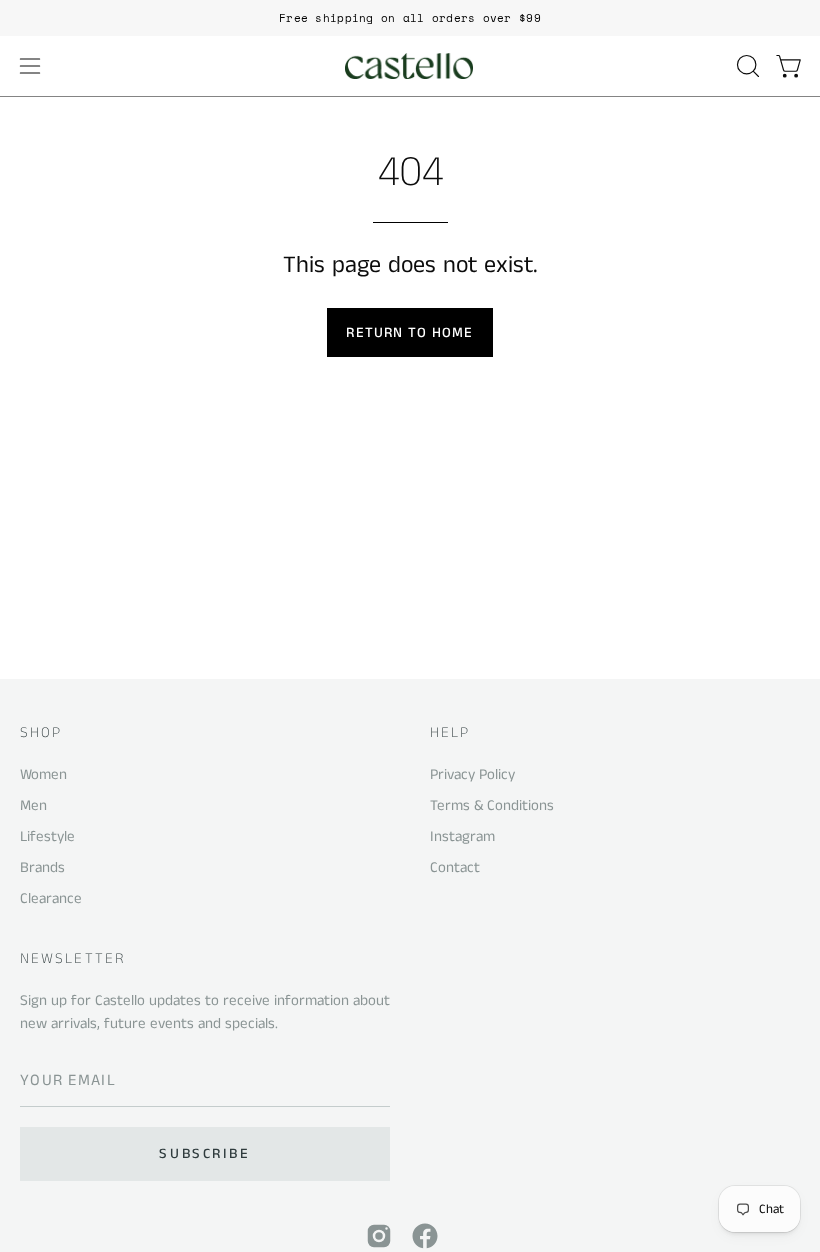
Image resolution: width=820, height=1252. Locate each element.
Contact (455, 867)
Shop (41, 733)
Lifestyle (47, 836)
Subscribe (204, 1154)
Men (33, 805)
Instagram (462, 836)
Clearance (51, 897)
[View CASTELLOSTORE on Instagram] (379, 1236)
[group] (410, 18)
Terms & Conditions (492, 805)
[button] (746, 66)
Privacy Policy (472, 774)
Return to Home (409, 333)
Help (450, 733)
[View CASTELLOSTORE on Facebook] (425, 1236)
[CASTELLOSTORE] (410, 66)
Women (43, 774)
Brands (42, 867)
